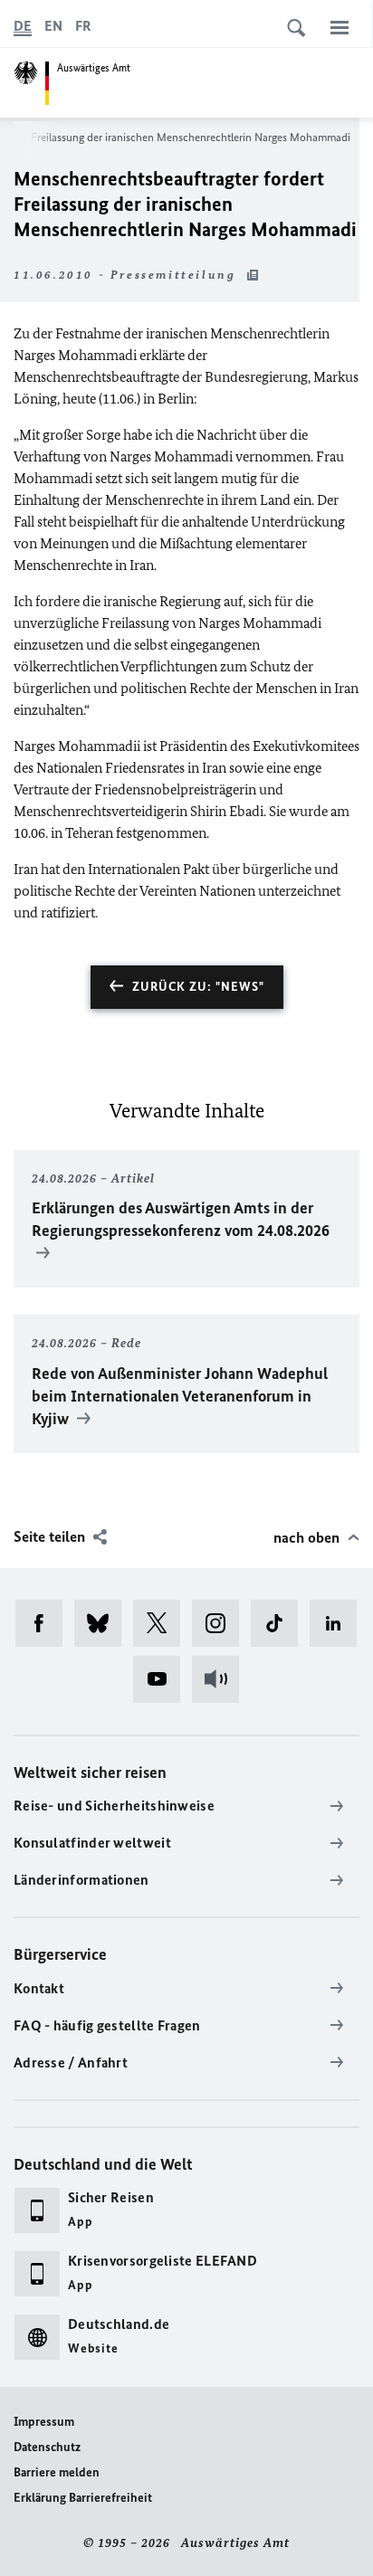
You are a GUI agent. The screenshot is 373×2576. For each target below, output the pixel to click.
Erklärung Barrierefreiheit (83, 2498)
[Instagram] (221, 1623)
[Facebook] (45, 1623)
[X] (163, 1623)
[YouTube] (163, 1679)
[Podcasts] (221, 1679)
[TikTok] (280, 1623)
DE (23, 26)
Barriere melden (57, 2472)
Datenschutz (47, 2447)
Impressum (44, 2422)
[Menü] (340, 27)
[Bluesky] (104, 1623)
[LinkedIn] (339, 1623)
